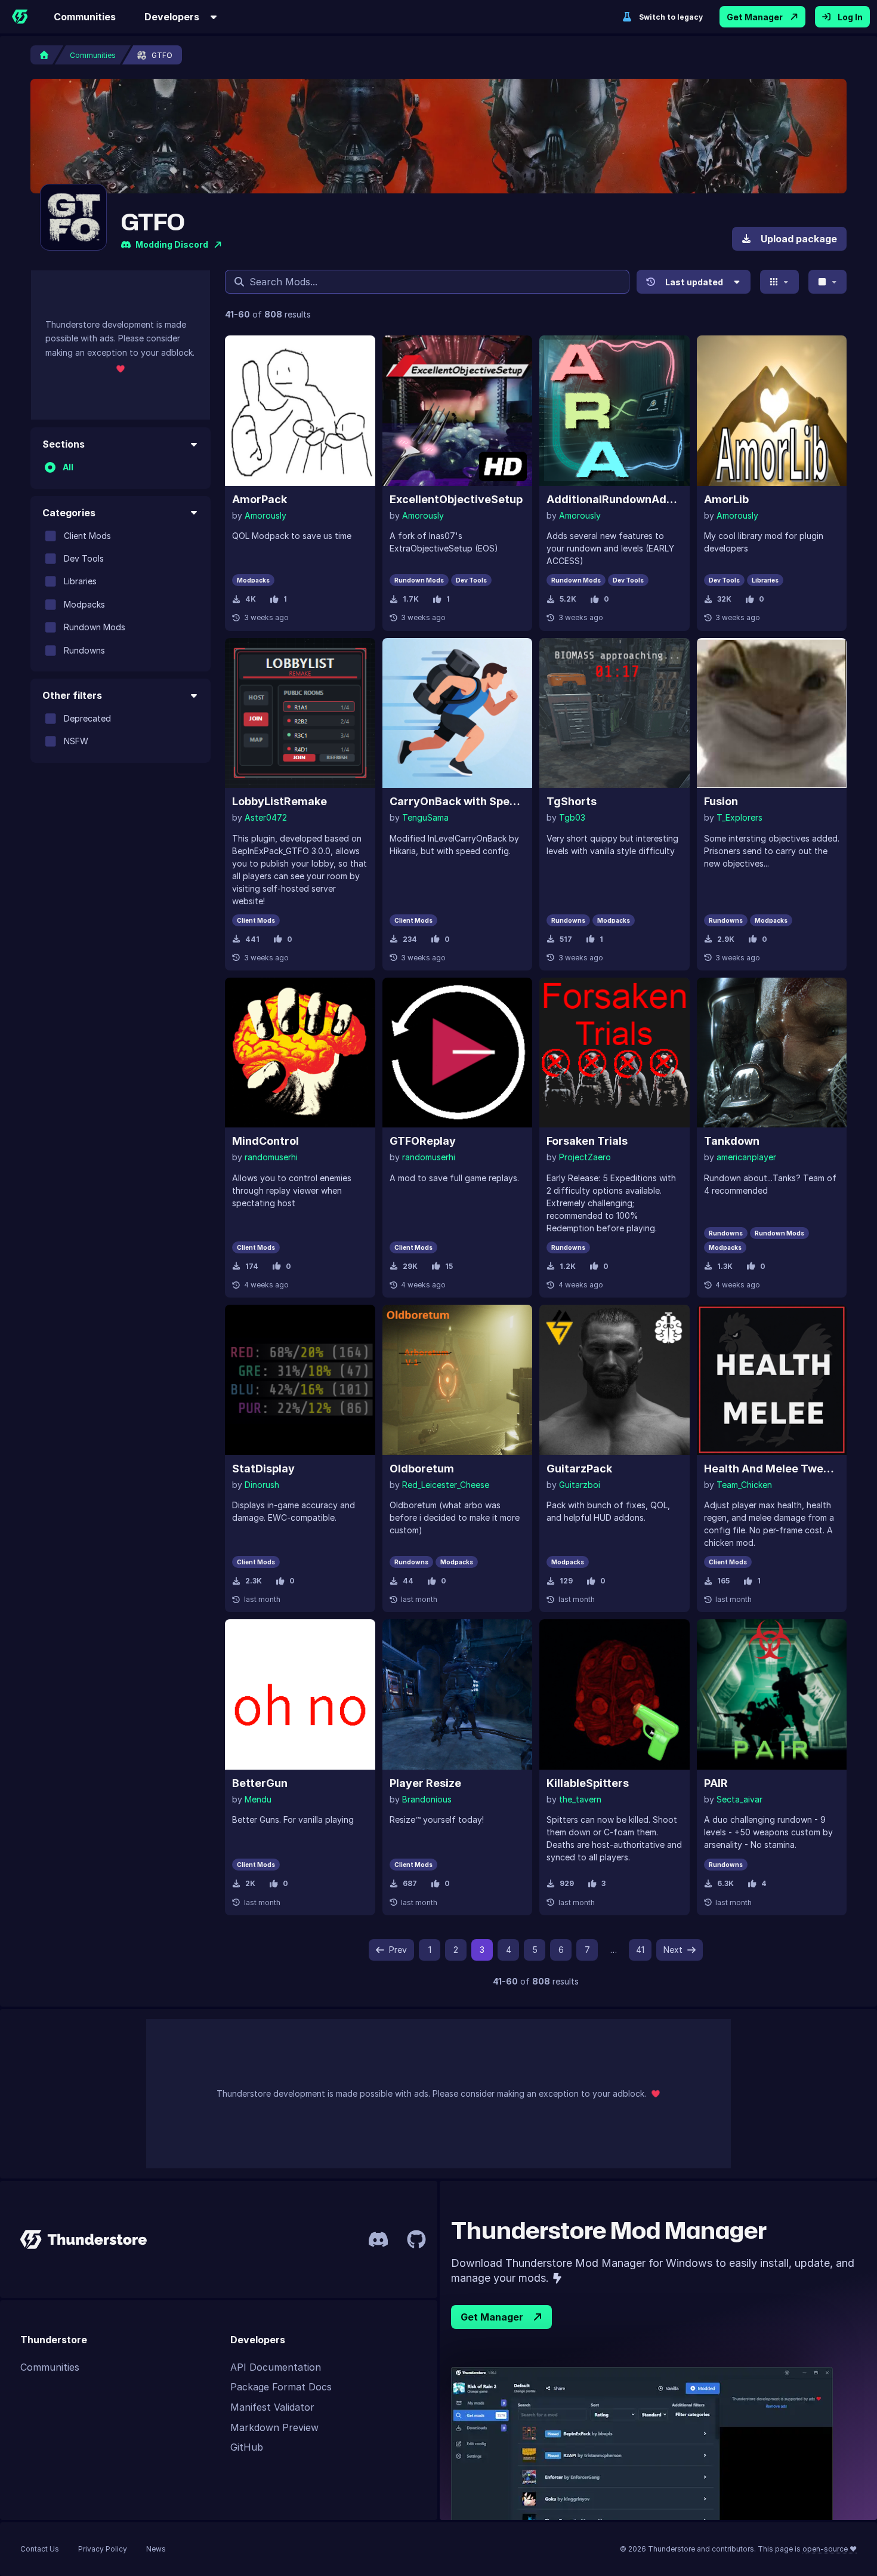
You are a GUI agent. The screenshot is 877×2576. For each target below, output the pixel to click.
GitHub (247, 2447)
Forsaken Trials (587, 1141)
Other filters (72, 695)
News (156, 2549)
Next (673, 1950)
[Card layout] (779, 282)
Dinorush (262, 1485)
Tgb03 (572, 817)
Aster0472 (266, 817)
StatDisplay (263, 1469)
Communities (85, 17)
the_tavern (580, 1799)
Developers (172, 17)
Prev (398, 1950)
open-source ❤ (830, 2549)
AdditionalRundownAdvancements (614, 499)
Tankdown (732, 1141)
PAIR (716, 1783)
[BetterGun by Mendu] (300, 1694)
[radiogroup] (121, 467)
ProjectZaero (585, 1157)
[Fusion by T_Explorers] (772, 713)
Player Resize (425, 1783)
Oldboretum (422, 1469)
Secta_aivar (739, 1799)
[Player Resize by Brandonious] (458, 1694)
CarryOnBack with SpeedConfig (458, 801)
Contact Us (40, 2549)
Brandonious (427, 1799)
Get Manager (755, 17)
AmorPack (260, 499)
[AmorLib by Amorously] (772, 411)
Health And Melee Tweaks (772, 1469)
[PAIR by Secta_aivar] (772, 1694)
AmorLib (726, 499)
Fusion (721, 801)
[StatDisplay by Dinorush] (300, 1380)
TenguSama (425, 817)
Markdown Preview (274, 2427)
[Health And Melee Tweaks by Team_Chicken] (772, 1380)
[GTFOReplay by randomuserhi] (458, 1053)
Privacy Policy (103, 2549)
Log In (850, 17)
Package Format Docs (281, 2387)
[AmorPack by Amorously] (300, 411)
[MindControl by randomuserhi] (300, 1053)
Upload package (799, 239)
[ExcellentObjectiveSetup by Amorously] (458, 411)
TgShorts (572, 801)
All (68, 467)
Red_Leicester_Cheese (446, 1485)
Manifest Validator (272, 2407)
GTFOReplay (423, 1141)
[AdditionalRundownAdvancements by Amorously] (614, 411)
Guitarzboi (580, 1485)
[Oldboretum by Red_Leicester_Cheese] (458, 1380)
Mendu (258, 1799)
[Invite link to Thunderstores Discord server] (378, 2239)
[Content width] (828, 282)
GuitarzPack (579, 1469)
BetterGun (260, 1783)
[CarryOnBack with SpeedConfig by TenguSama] (458, 713)
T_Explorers (739, 817)
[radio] (50, 467)
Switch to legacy (671, 17)
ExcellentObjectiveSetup (456, 499)
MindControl (265, 1141)
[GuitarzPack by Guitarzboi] (614, 1380)
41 (640, 1950)
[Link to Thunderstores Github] (416, 2239)
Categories (69, 512)
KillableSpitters (588, 1783)
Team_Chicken (744, 1485)
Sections (64, 444)
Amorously (265, 515)
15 (449, 1266)
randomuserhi (271, 1157)
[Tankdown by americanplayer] (772, 1053)
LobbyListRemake (280, 801)
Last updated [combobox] (694, 282)
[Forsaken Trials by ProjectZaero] (614, 1053)
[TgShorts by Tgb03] (614, 713)
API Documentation (276, 2367)
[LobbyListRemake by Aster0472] (300, 713)
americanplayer (746, 1157)
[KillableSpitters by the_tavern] (614, 1694)
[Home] (20, 17)
